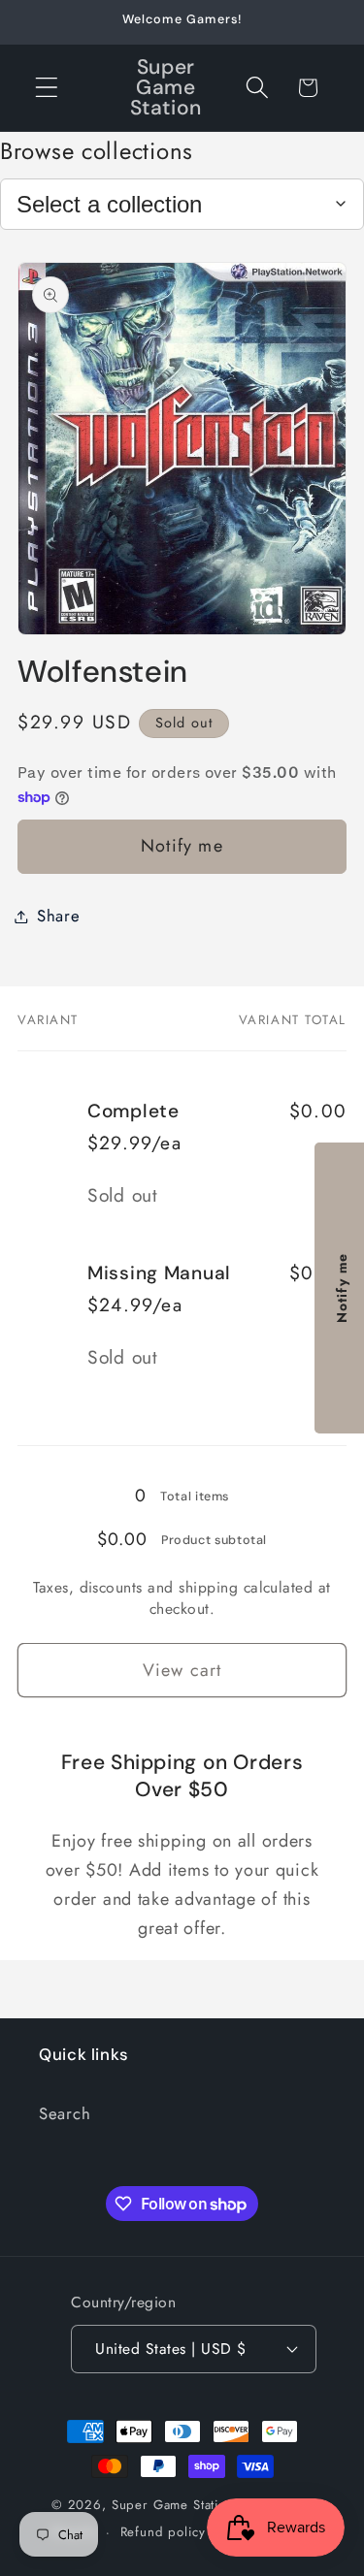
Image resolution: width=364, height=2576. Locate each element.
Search (65, 2113)
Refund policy (163, 2532)
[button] (47, 88)
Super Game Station (173, 2505)
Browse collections (97, 151)
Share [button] (59, 916)
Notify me (182, 846)
